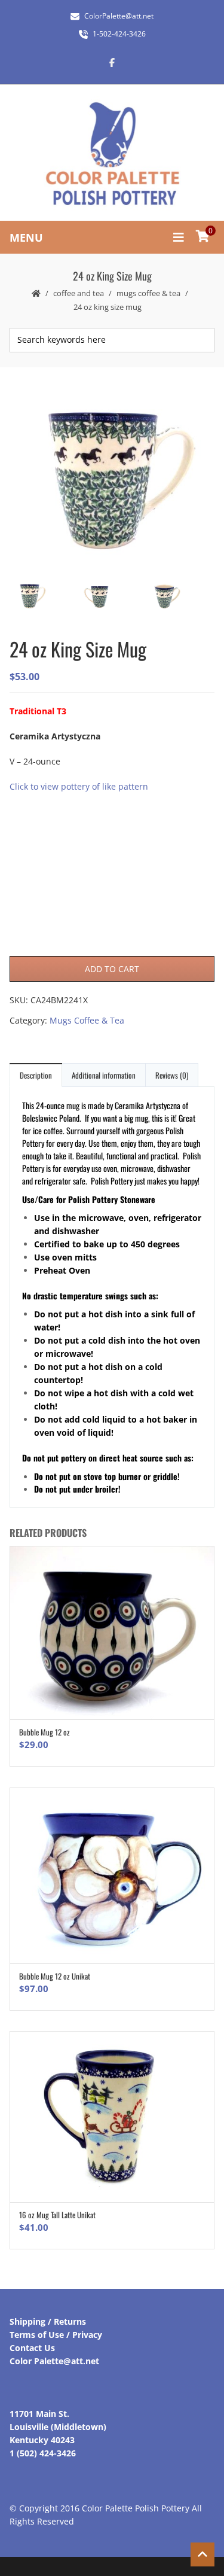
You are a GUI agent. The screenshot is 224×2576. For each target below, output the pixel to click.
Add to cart (112, 969)
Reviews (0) (172, 1075)
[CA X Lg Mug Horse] (111, 477)
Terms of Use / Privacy (56, 2335)
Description (36, 1075)
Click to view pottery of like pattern (79, 786)
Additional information (104, 1075)
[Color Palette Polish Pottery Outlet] (112, 154)
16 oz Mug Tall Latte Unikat (57, 2215)
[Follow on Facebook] (112, 62)
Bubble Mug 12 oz (45, 1732)
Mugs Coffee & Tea (148, 293)
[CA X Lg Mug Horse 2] (111, 598)
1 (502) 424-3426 (43, 2453)
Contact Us (32, 2348)
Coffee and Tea (79, 293)
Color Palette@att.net (54, 2361)
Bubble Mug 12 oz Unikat (55, 1976)
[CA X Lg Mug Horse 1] (179, 597)
